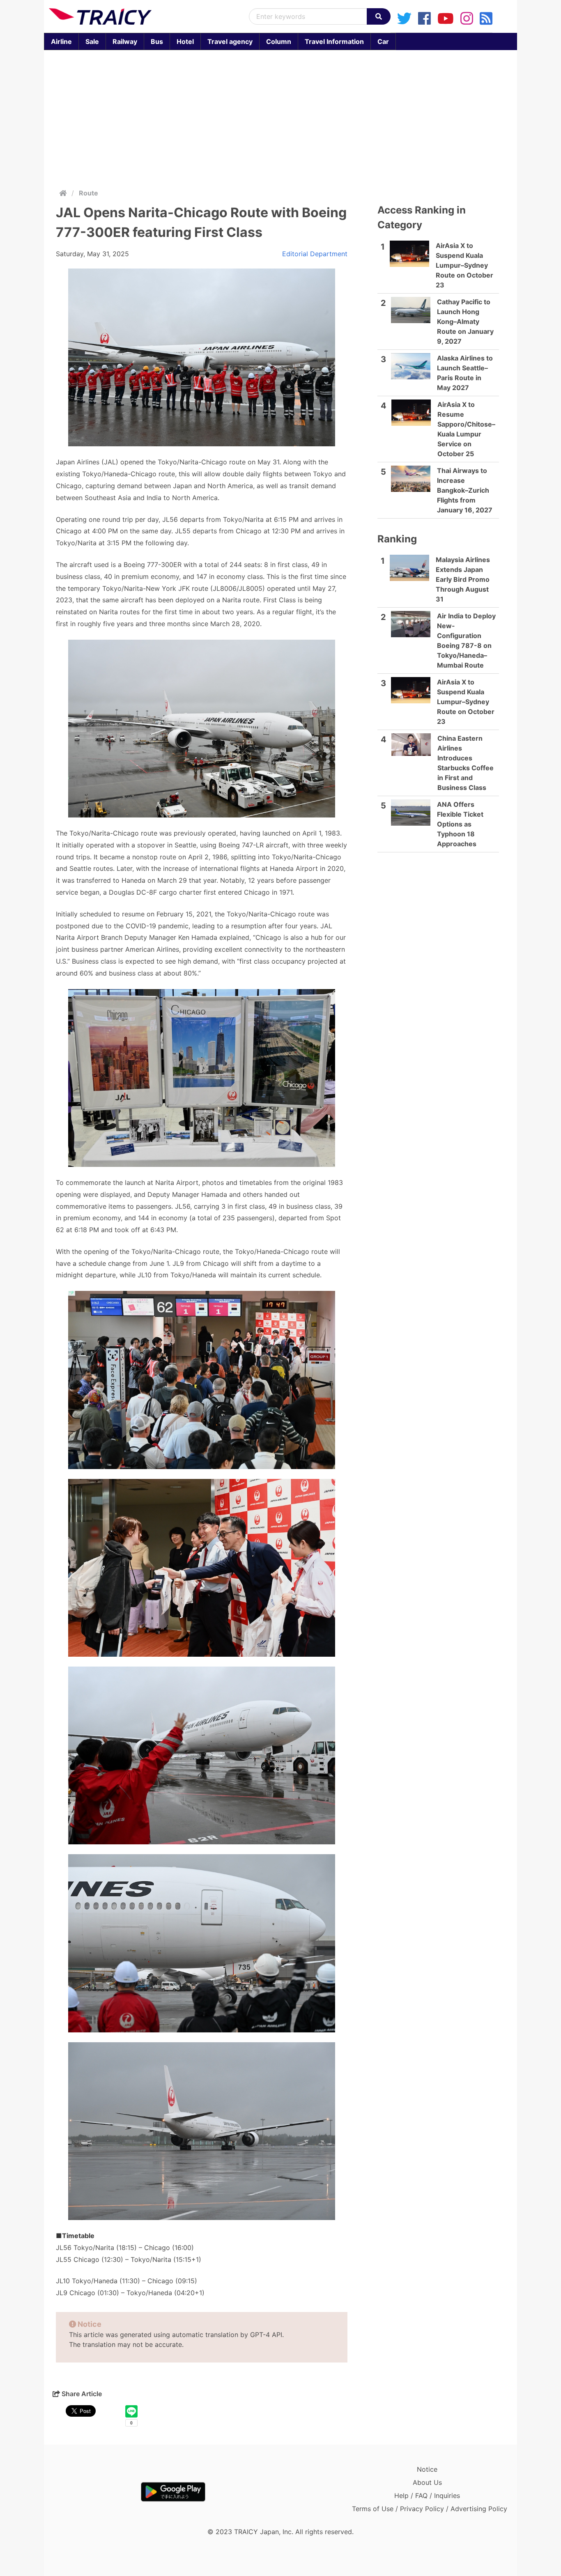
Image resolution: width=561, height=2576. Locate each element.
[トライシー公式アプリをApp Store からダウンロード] (97, 2492)
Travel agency (230, 41)
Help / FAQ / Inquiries (427, 2496)
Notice (427, 2469)
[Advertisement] (280, 117)
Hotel (185, 41)
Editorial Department (315, 254)
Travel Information (334, 41)
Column (279, 41)
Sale (92, 41)
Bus (157, 41)
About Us (427, 2482)
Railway (125, 41)
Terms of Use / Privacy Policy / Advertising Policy (430, 2509)
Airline (61, 41)
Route (89, 193)
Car (383, 41)
